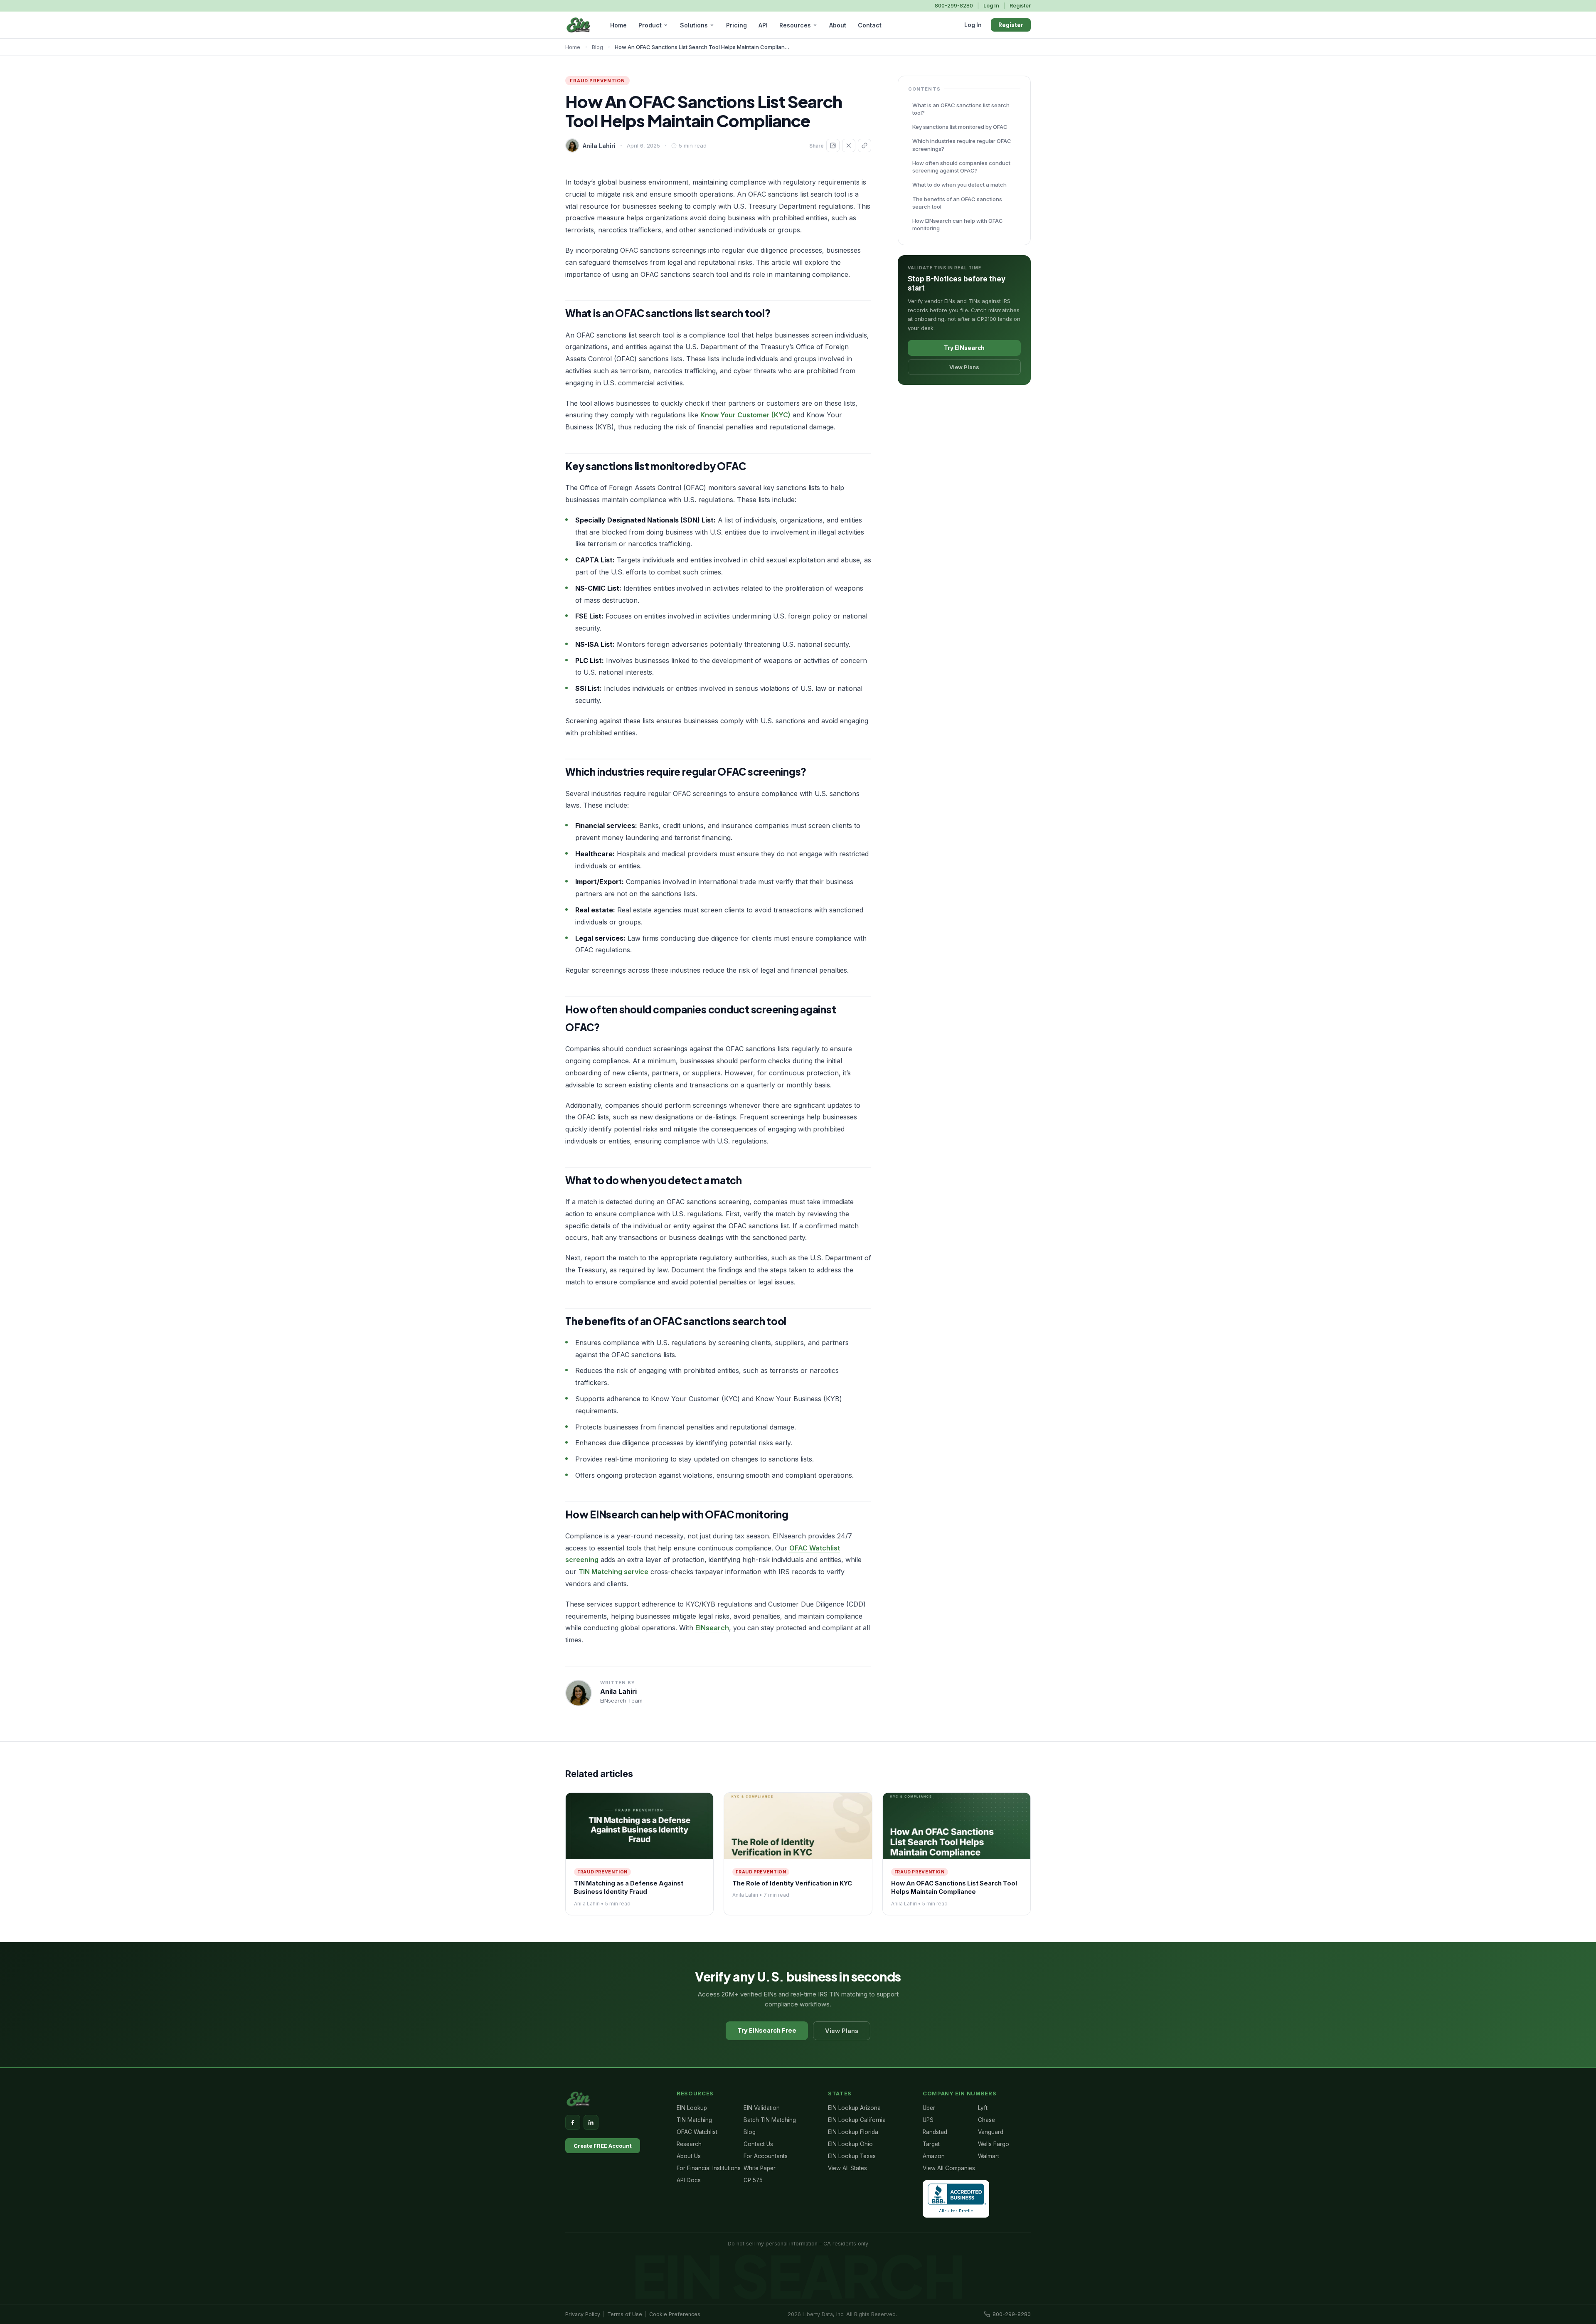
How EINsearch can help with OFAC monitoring (958, 224)
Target (931, 2144)
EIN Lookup (692, 2108)
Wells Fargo (994, 2144)
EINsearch (712, 1628)
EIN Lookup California (857, 2120)
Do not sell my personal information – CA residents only (798, 2244)
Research (689, 2144)
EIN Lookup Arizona (854, 2108)
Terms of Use (625, 2314)
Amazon (934, 2156)
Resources (795, 25)
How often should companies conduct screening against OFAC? (961, 167)
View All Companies (949, 2168)
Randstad (935, 2132)
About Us (689, 2156)
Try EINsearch (964, 348)
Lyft (983, 2108)
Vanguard (991, 2132)
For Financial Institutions (709, 2168)
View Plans (964, 367)
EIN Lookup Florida (853, 2132)
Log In (991, 6)
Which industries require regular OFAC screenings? (962, 145)
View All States (847, 2168)
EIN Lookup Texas (852, 2156)
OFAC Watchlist (697, 2132)
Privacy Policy (583, 2314)
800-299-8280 (1012, 2314)
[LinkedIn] (591, 2122)
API (763, 25)
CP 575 (753, 2180)
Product (650, 25)
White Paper (760, 2168)
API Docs (689, 2180)
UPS (928, 2120)
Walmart (989, 2156)
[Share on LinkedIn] (833, 145)
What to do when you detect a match (959, 185)
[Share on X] (849, 145)
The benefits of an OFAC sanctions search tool (957, 203)
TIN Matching (694, 2120)
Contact (870, 25)
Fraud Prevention (597, 81)
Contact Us (758, 2144)
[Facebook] (573, 2122)
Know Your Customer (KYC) (745, 415)
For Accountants (766, 2156)
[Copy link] (864, 145)
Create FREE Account (603, 2146)
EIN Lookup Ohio (850, 2144)
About (838, 25)
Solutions (694, 25)
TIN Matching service (613, 1572)
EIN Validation (762, 2108)
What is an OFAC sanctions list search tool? (961, 109)
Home (618, 25)
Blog (597, 47)
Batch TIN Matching (770, 2120)
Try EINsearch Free (767, 2030)
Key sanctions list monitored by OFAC (960, 127)
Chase (986, 2120)
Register (1020, 6)
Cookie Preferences (675, 2314)
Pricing (736, 25)
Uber (929, 2108)
